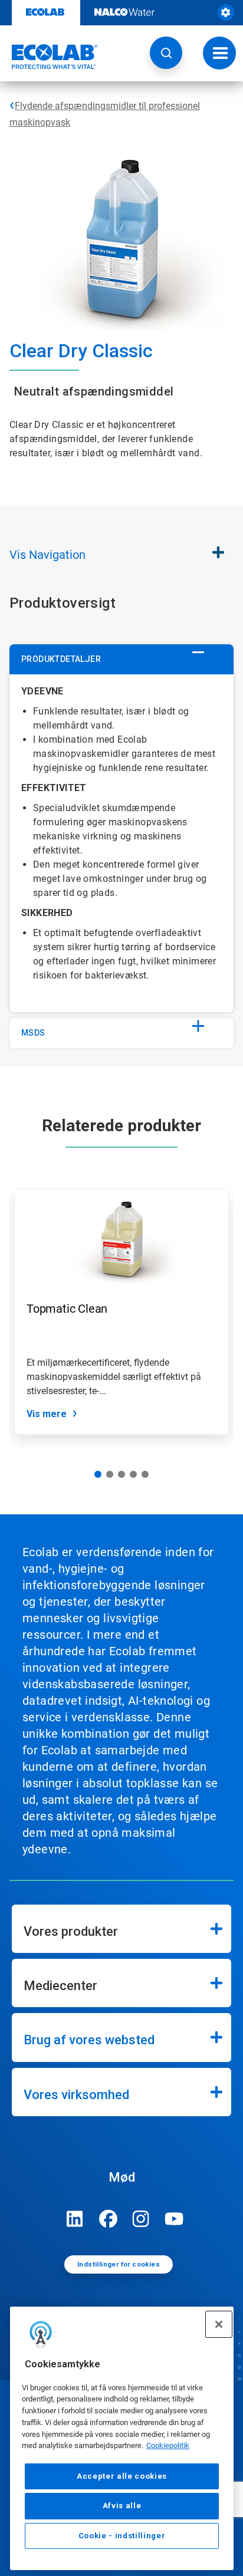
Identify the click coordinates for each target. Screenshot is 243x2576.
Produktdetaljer (61, 659)
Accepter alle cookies (122, 2476)
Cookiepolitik (168, 2445)
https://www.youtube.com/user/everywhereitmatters (174, 2219)
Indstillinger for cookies (119, 2264)
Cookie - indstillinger (122, 2536)
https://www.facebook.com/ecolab (108, 2219)
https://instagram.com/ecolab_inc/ (141, 2219)
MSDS (33, 1033)
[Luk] (219, 2324)
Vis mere (47, 1414)
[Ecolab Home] (49, 57)
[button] (166, 53)
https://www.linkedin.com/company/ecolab (75, 2219)
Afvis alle (122, 2506)
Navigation (47, 555)
